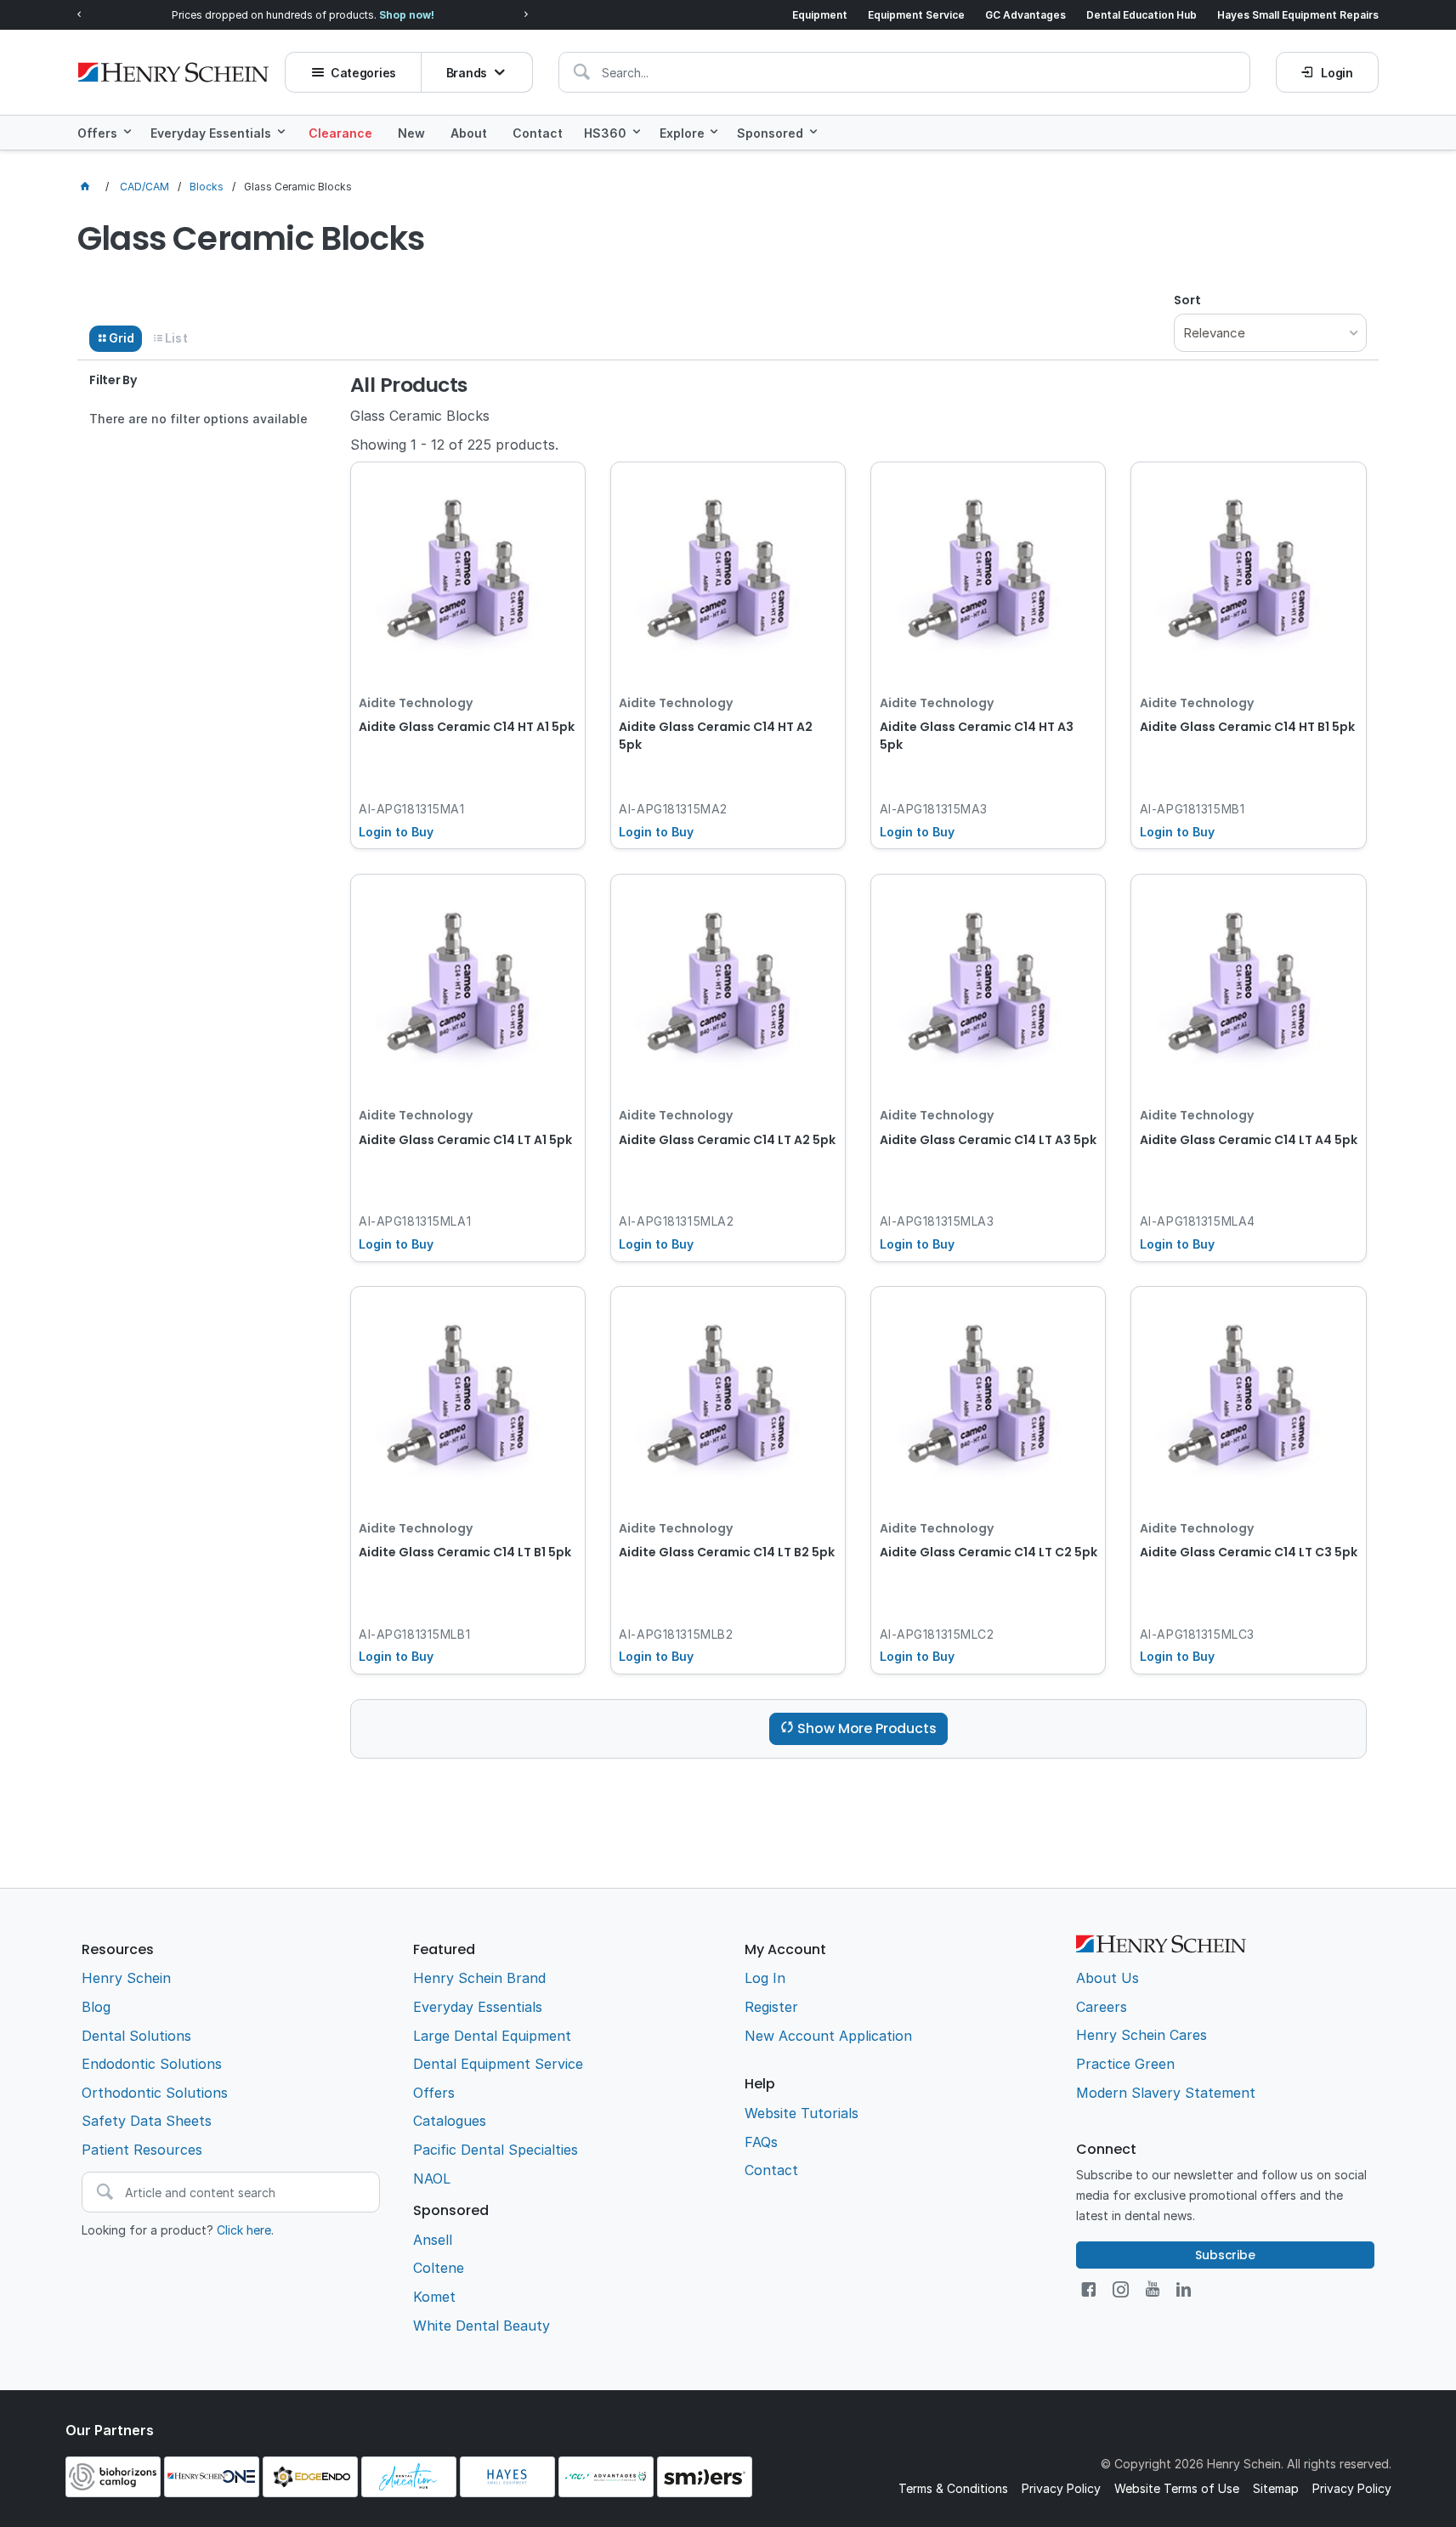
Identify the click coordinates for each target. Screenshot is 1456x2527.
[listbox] (1270, 333)
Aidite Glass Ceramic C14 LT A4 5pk (1249, 1140)
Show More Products (867, 1728)
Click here (244, 2230)
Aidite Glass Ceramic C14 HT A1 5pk (467, 727)
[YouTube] (1153, 2289)
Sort (1187, 300)
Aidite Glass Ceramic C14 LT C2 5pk (989, 1552)
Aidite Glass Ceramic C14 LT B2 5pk (727, 1552)
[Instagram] (1121, 2289)
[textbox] (904, 72)
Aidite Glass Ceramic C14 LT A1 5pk (465, 1140)
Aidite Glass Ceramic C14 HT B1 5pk (1247, 727)
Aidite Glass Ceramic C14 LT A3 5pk (988, 1140)
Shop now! (407, 15)
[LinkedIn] (1184, 2289)
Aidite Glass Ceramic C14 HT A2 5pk (716, 736)
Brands (467, 73)
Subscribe (1225, 2255)
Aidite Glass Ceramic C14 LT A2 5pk (727, 1140)
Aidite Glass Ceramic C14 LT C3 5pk (1249, 1552)
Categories (363, 73)
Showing (454, 445)
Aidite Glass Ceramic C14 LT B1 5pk (465, 1552)
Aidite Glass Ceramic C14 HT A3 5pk (977, 736)
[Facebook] (1088, 2289)
